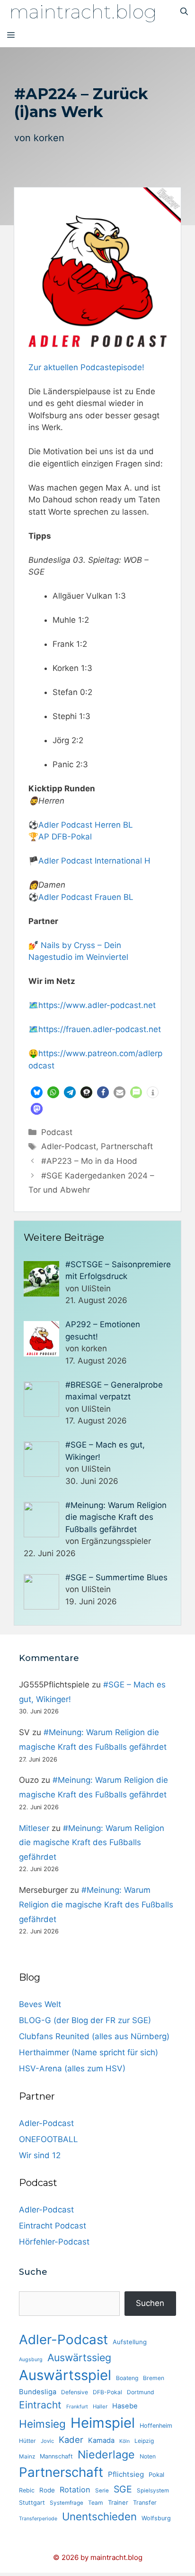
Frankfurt (77, 2407)
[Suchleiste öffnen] (184, 12)
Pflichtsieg (126, 2474)
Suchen (150, 2303)
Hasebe (125, 2406)
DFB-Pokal (107, 2392)
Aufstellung (130, 2342)
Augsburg (31, 2360)
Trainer (118, 2502)
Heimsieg (42, 2424)
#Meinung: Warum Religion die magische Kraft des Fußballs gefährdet (92, 1843)
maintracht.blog (83, 12)
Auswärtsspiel (65, 2375)
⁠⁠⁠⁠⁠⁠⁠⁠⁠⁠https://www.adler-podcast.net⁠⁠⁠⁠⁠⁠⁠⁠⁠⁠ (97, 1005)
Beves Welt (40, 2004)
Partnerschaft (127, 1146)
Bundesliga (38, 2392)
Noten (148, 2456)
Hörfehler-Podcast (54, 2242)
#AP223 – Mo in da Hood (89, 1161)
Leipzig (144, 2441)
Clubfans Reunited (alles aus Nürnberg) (94, 2036)
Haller (100, 2407)
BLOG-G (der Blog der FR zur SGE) (85, 2020)
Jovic (47, 2441)
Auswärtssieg (79, 2357)
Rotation (75, 2490)
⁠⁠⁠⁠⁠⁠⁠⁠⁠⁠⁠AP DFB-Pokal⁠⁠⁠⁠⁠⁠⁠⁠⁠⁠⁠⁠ (65, 837)
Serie (102, 2491)
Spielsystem (153, 2491)
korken (49, 138)
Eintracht (40, 2405)
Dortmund (141, 2392)
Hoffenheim (156, 2426)
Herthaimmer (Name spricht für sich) (89, 2052)
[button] (37, 1092)
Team (96, 2503)
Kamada (101, 2440)
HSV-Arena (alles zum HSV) (72, 2068)
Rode (47, 2490)
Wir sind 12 (40, 2155)
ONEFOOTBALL (49, 2139)
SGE (123, 2489)
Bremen (154, 2378)
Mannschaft (56, 2456)
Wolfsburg (156, 2518)
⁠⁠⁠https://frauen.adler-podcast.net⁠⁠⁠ (100, 1029)
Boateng (127, 2378)
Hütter (27, 2441)
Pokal (156, 2474)
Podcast (57, 1132)
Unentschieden (99, 2516)
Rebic (27, 2490)
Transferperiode (38, 2519)
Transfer (145, 2503)
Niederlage (106, 2455)
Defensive (75, 2392)
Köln (124, 2441)
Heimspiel (103, 2423)
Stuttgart (32, 2503)
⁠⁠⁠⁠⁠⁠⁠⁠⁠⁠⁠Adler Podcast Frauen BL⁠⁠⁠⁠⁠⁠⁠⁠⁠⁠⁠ (86, 897)
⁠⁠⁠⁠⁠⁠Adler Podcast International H (94, 861)
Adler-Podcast (69, 1146)
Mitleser (34, 1828)
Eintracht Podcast (53, 2226)
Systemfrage (66, 2503)
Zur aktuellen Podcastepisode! (86, 367)
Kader (71, 2440)
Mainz (27, 2457)
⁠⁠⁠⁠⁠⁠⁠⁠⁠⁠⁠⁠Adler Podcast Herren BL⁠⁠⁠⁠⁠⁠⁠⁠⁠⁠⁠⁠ (86, 825)
